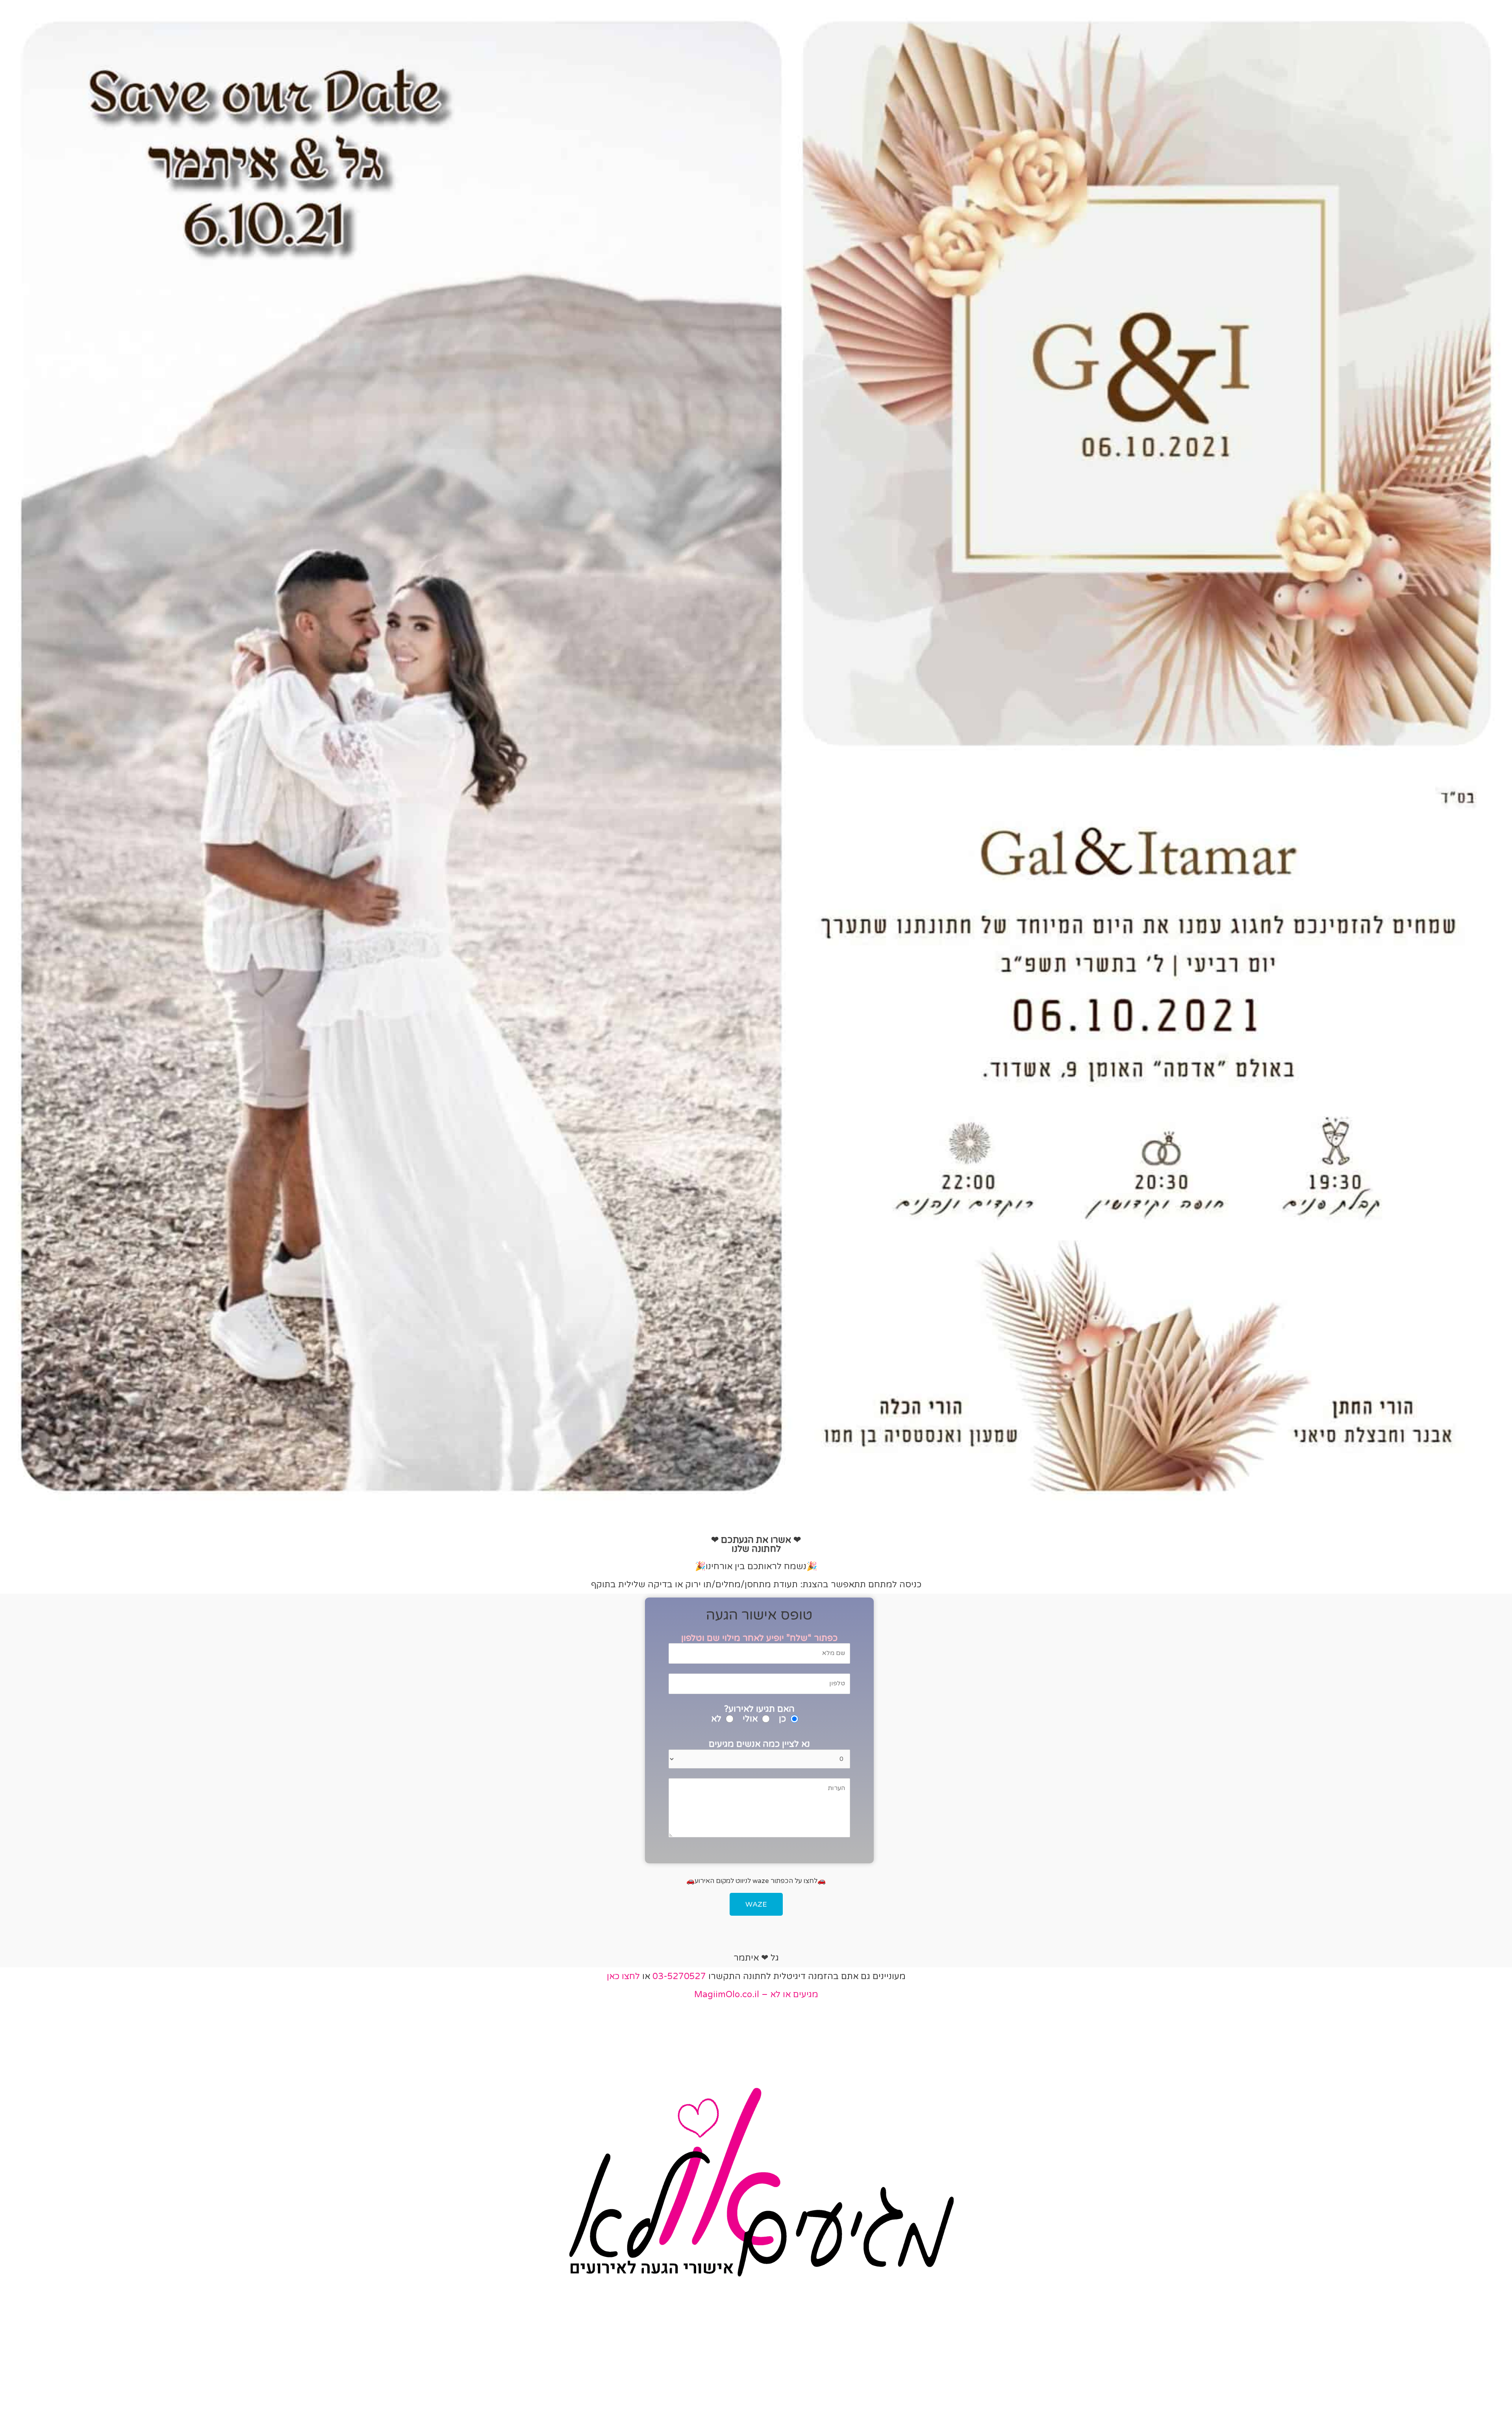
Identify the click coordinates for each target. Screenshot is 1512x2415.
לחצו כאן (623, 1976)
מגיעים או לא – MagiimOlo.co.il (756, 1994)
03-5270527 (679, 1976)
